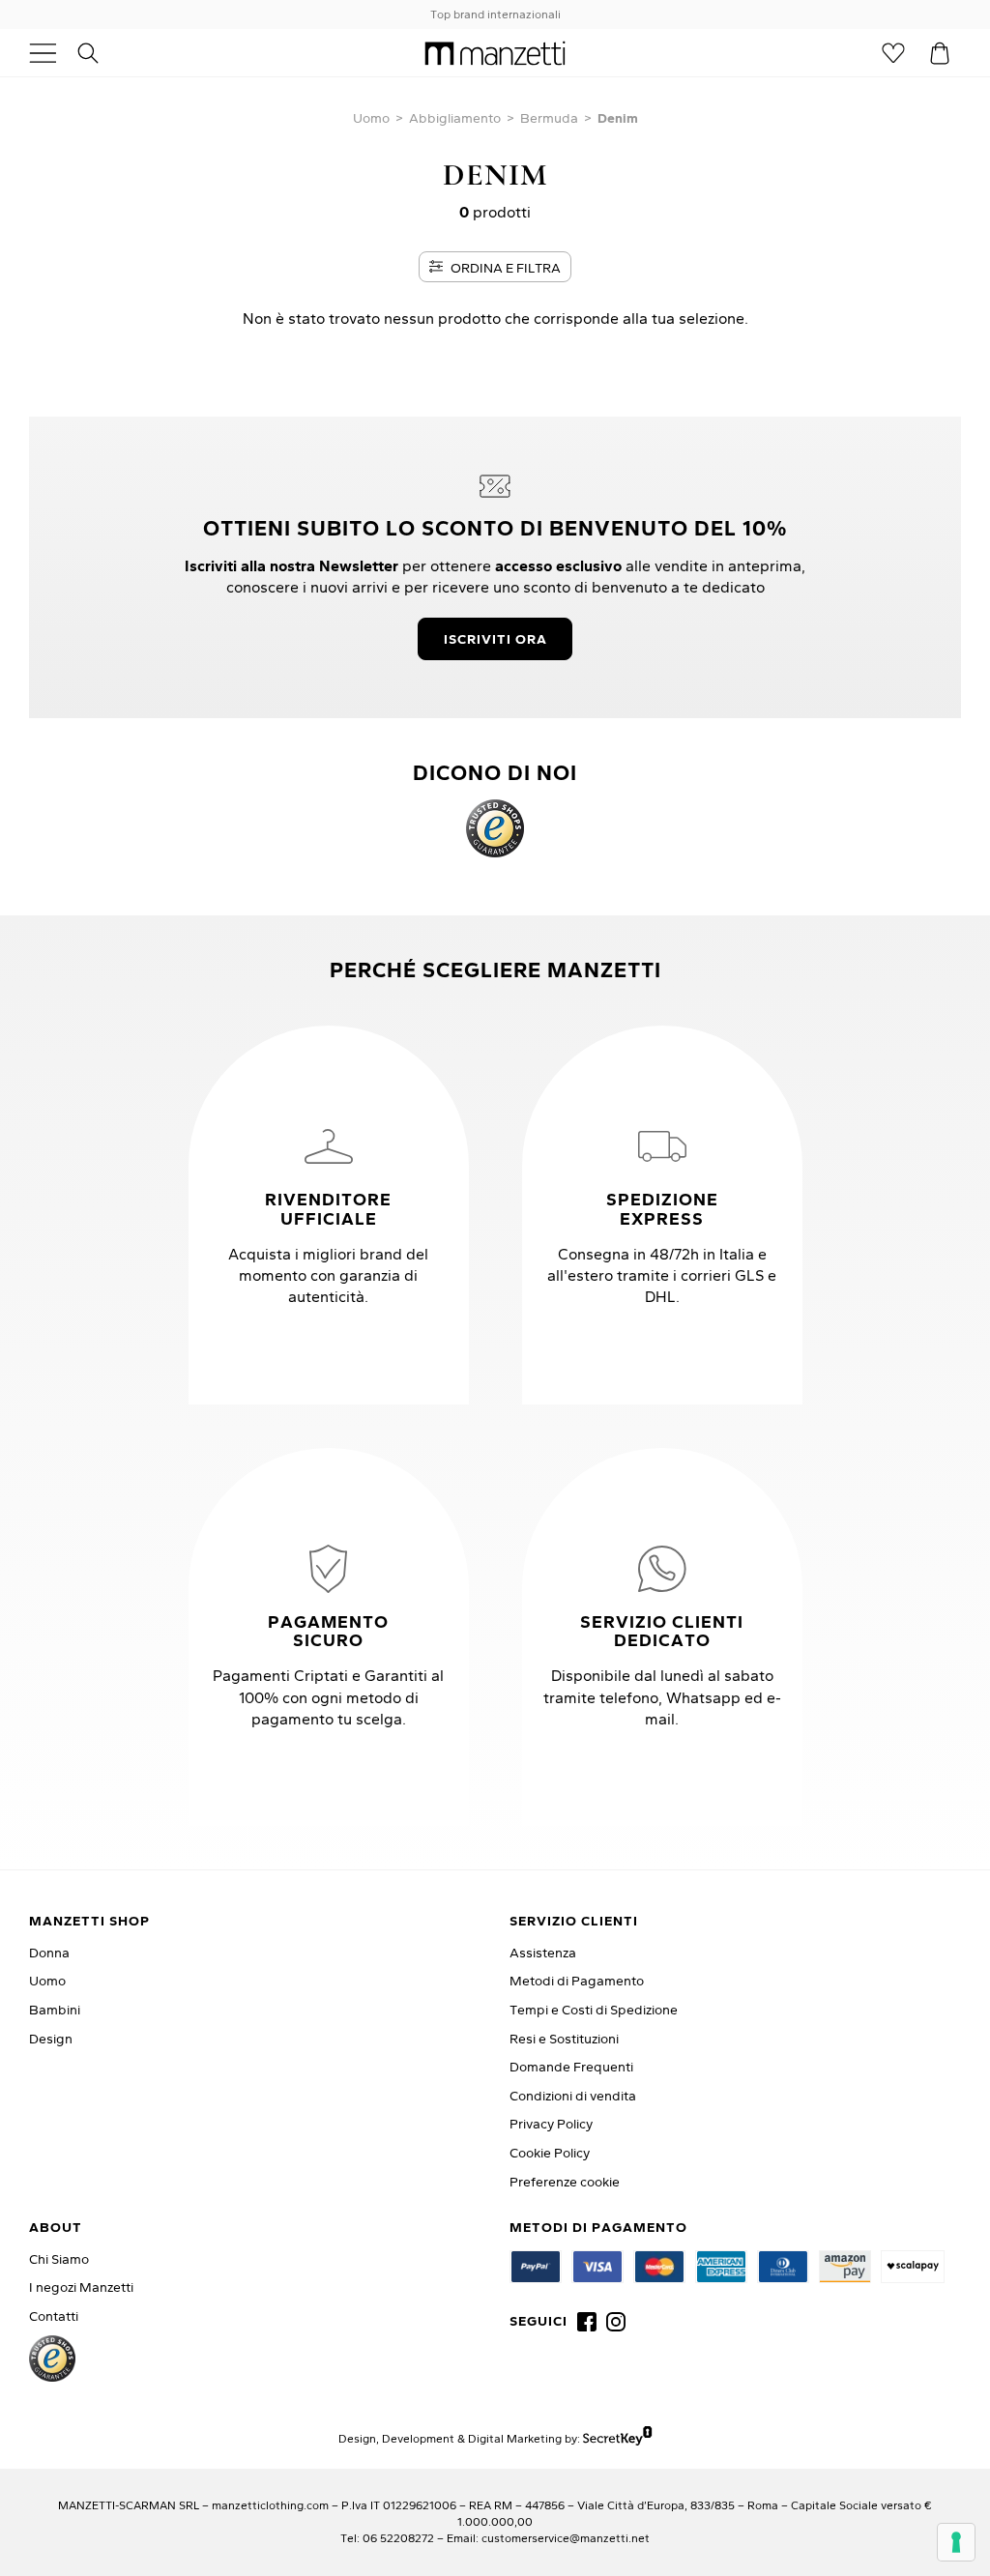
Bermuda (549, 118)
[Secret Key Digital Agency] (617, 2438)
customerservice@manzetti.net (566, 2538)
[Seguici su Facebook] (587, 2322)
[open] (50, 53)
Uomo (371, 118)
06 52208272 (398, 2538)
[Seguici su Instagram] (616, 2322)
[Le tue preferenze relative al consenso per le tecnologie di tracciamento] (956, 2542)
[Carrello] (940, 53)
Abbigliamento (455, 118)
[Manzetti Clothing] (495, 53)
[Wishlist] (893, 53)
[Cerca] (99, 53)
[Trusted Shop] (495, 828)
